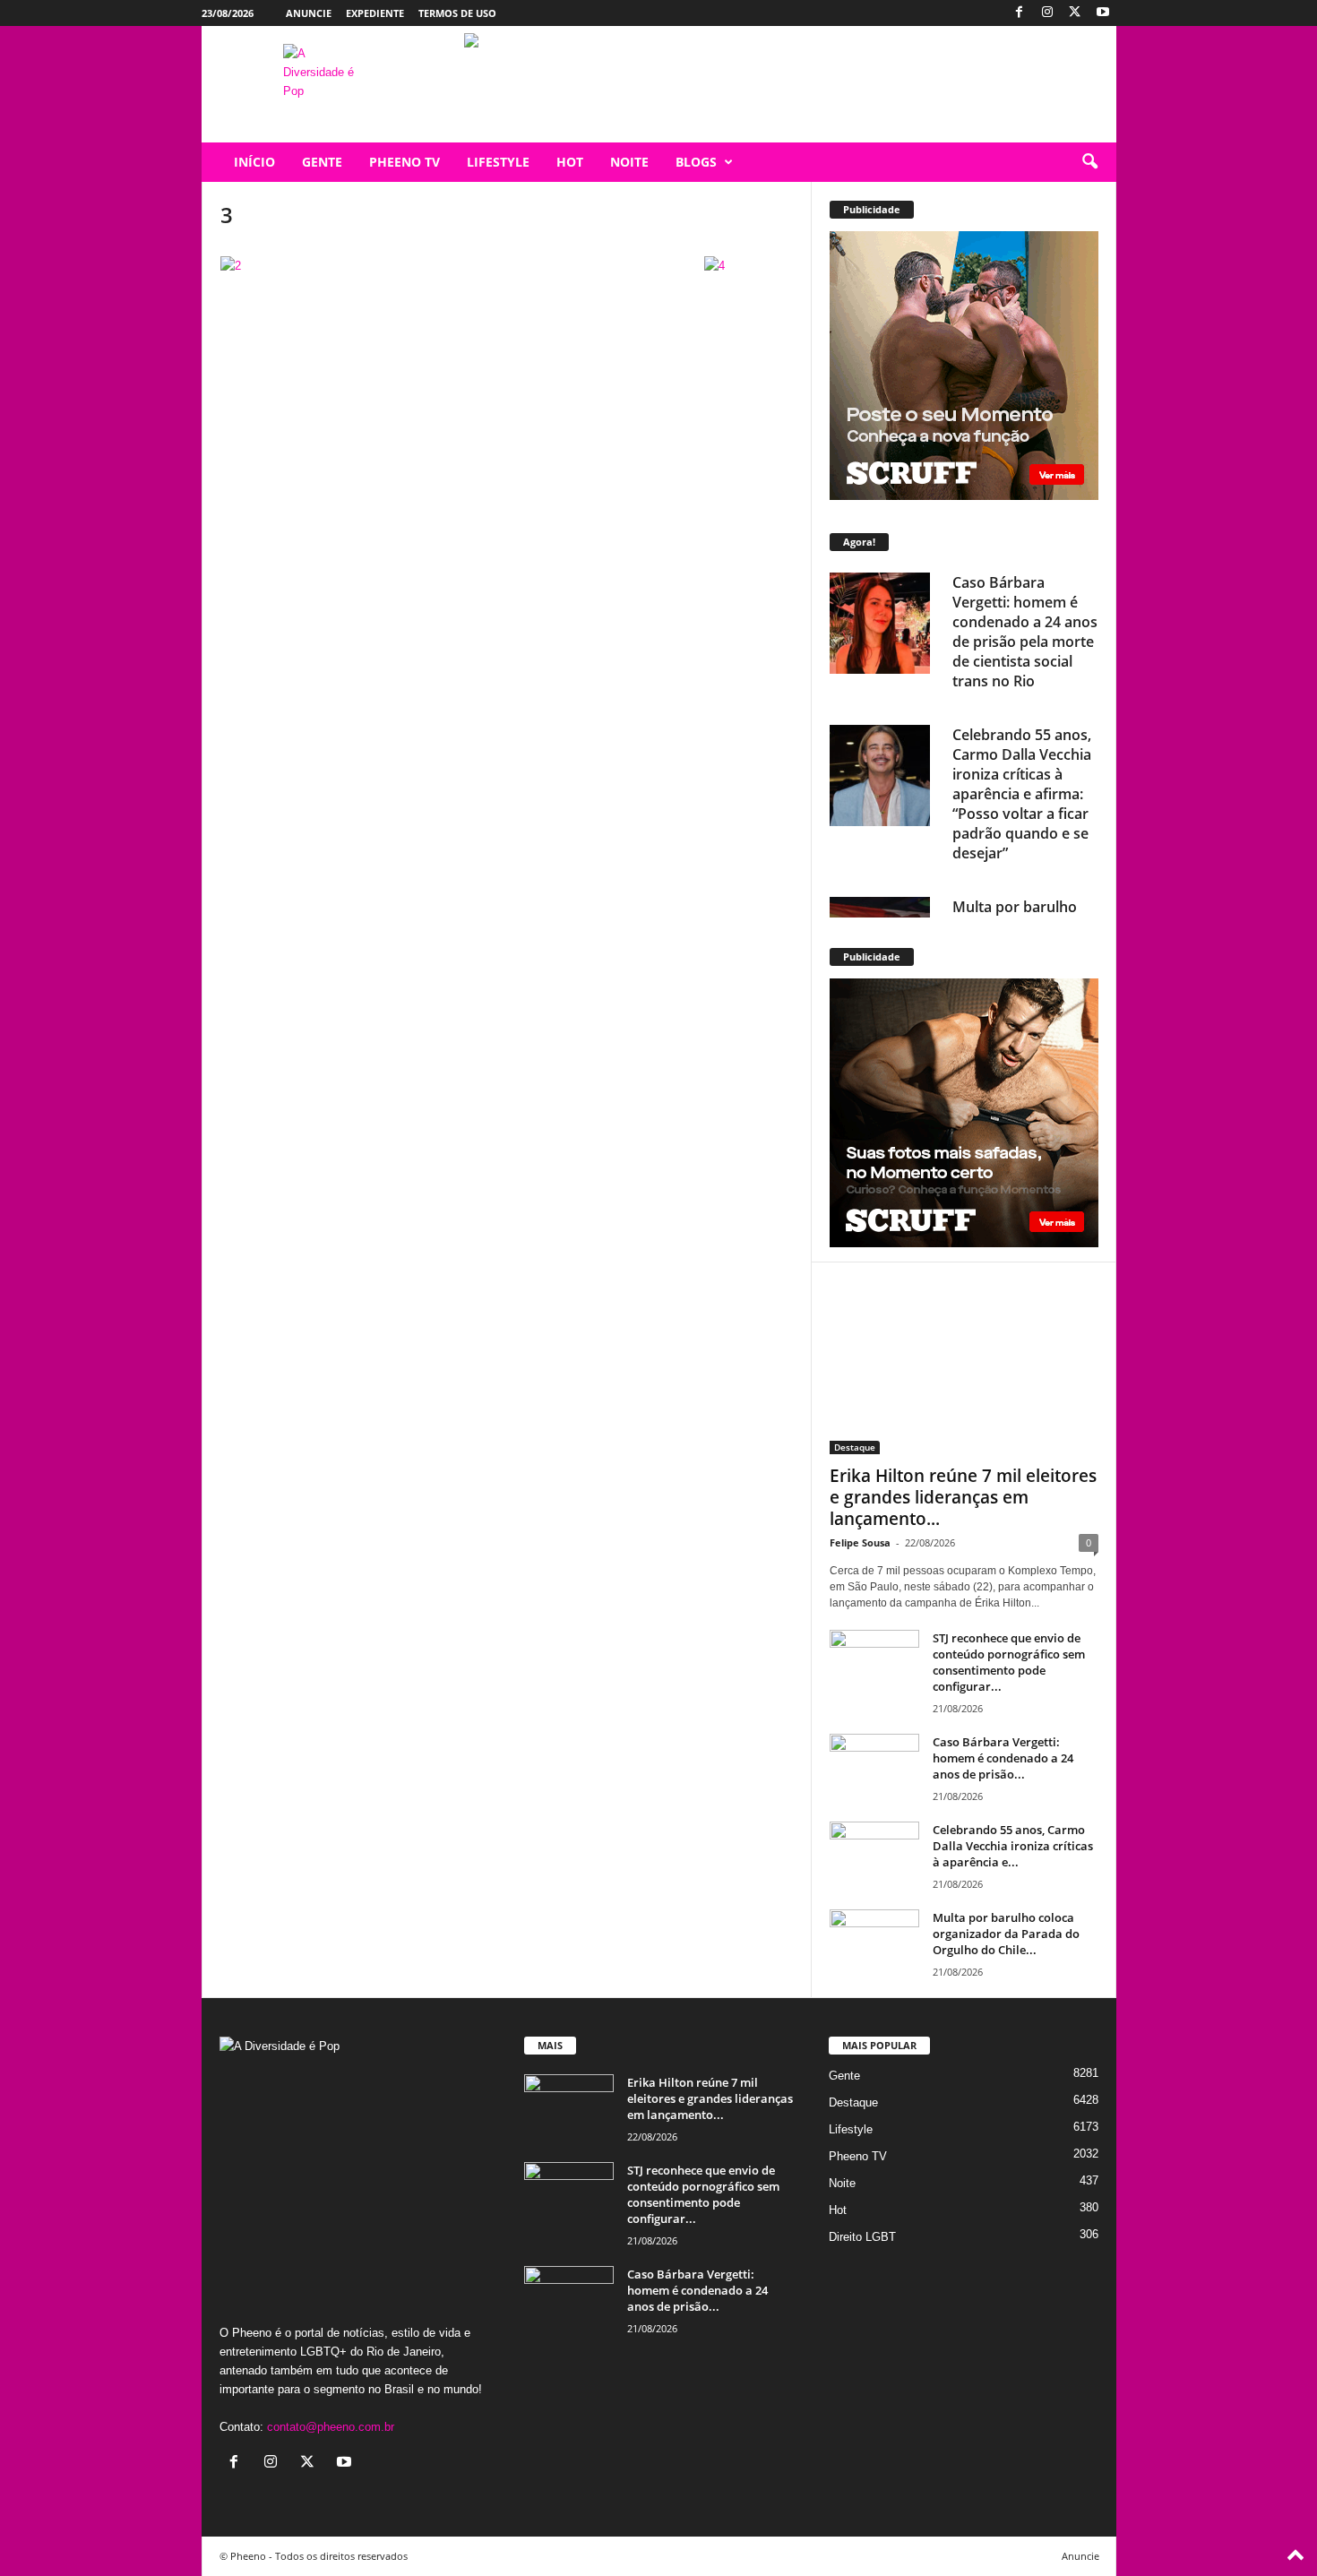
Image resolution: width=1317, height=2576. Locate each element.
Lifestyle (851, 2129)
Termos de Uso (457, 13)
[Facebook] (1020, 13)
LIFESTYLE (498, 162)
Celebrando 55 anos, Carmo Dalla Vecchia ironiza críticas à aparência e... (1013, 1846)
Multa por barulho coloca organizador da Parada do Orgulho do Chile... (1006, 1934)
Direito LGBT (862, 2237)
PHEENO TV (405, 162)
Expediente (375, 13)
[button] (1089, 162)
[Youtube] (1103, 13)
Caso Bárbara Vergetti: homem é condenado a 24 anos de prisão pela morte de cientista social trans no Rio (1025, 632)
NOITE (629, 162)
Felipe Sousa (860, 1542)
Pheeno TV (858, 2156)
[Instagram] (1047, 13)
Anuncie (309, 13)
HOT (570, 162)
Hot (838, 2210)
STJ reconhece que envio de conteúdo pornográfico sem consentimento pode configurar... (1009, 1662)
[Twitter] (1075, 13)
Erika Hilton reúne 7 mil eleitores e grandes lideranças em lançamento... (963, 1497)
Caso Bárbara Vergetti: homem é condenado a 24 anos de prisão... (1003, 1758)
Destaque (855, 1447)
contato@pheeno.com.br (331, 2427)
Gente (844, 2076)
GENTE (322, 162)
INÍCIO (254, 162)
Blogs (696, 162)
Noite (842, 2183)
